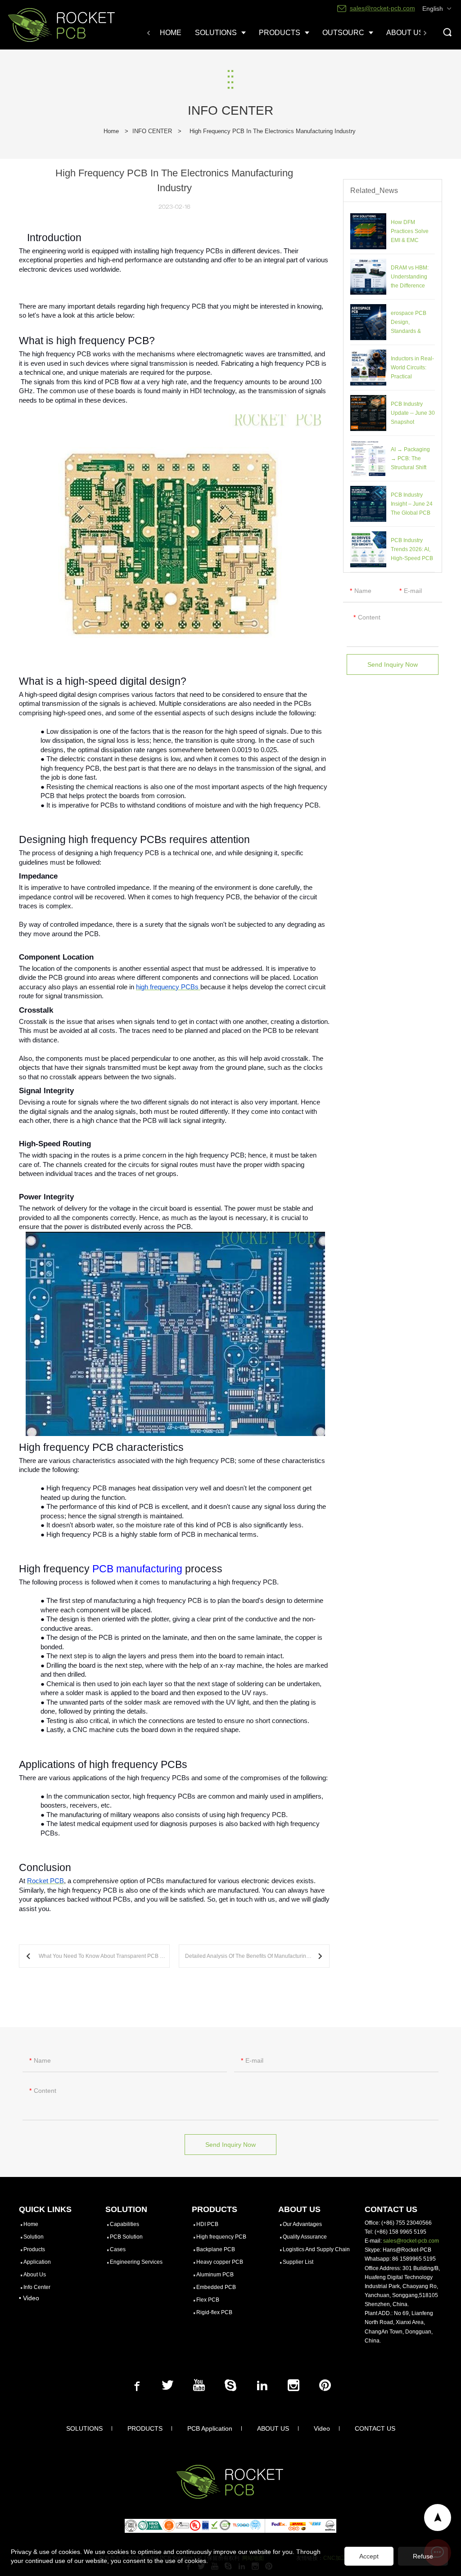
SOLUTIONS (84, 2428)
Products (34, 2249)
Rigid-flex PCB (214, 2312)
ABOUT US (273, 2428)
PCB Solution (126, 2237)
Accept (369, 2556)
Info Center (37, 2287)
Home (111, 131)
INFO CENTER (152, 131)
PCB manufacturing (137, 1569)
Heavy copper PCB (220, 2262)
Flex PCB (208, 2300)
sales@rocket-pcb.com (411, 2241)
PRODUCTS (145, 2428)
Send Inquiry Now (393, 664)
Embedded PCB (216, 2287)
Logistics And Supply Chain (316, 2249)
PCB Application (210, 2428)
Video (322, 2428)
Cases (118, 2249)
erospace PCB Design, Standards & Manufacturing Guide (409, 331)
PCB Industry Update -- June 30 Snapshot (413, 413)
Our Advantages (302, 2224)
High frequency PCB (221, 2237)
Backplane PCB (216, 2249)
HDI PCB (207, 2224)
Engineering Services (136, 2262)
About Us (35, 2275)
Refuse (423, 2556)
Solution (34, 2237)
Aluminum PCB (215, 2275)
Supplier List (298, 2262)
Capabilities (124, 2224)
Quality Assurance (305, 2237)
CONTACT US (375, 2428)
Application (37, 2262)
